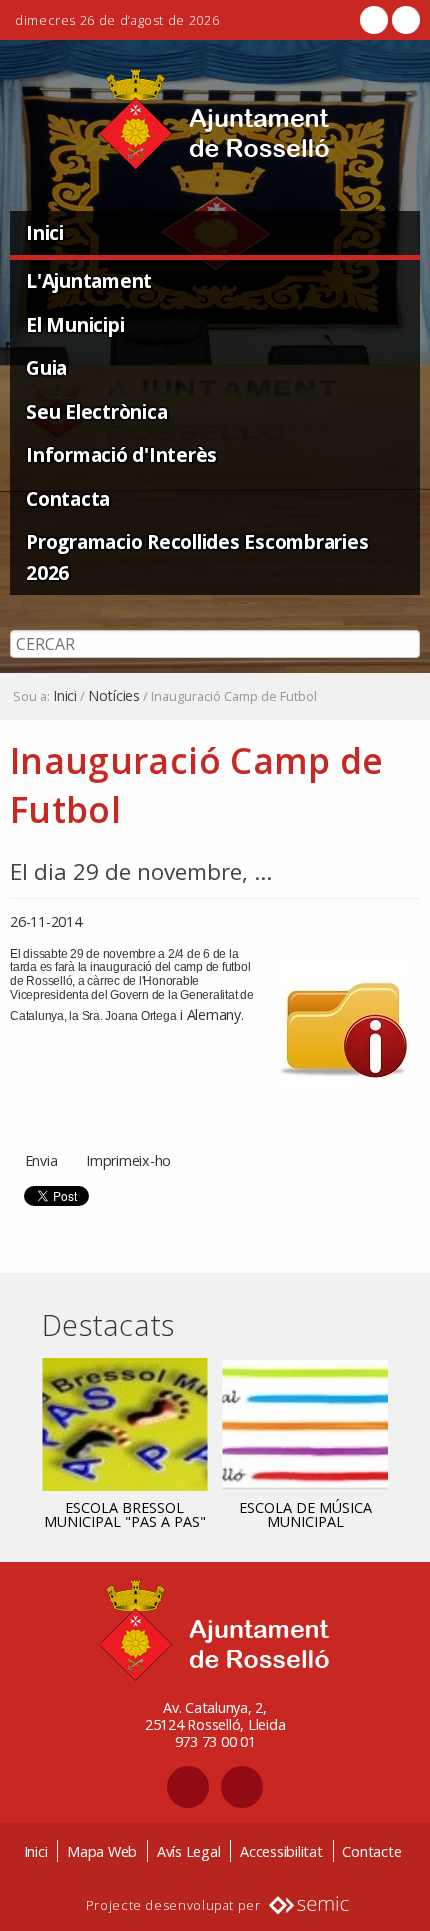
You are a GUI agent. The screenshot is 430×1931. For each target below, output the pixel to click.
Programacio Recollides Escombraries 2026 (197, 557)
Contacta (68, 498)
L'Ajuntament (89, 280)
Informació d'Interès (121, 454)
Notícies (114, 696)
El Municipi (75, 324)
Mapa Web (102, 1851)
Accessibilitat (281, 1851)
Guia (46, 367)
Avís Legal (189, 1851)
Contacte (371, 1851)
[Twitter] (404, 20)
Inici (45, 232)
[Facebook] (374, 20)
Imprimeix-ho (128, 1160)
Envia (41, 1160)
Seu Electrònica (96, 411)
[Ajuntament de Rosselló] (215, 119)
